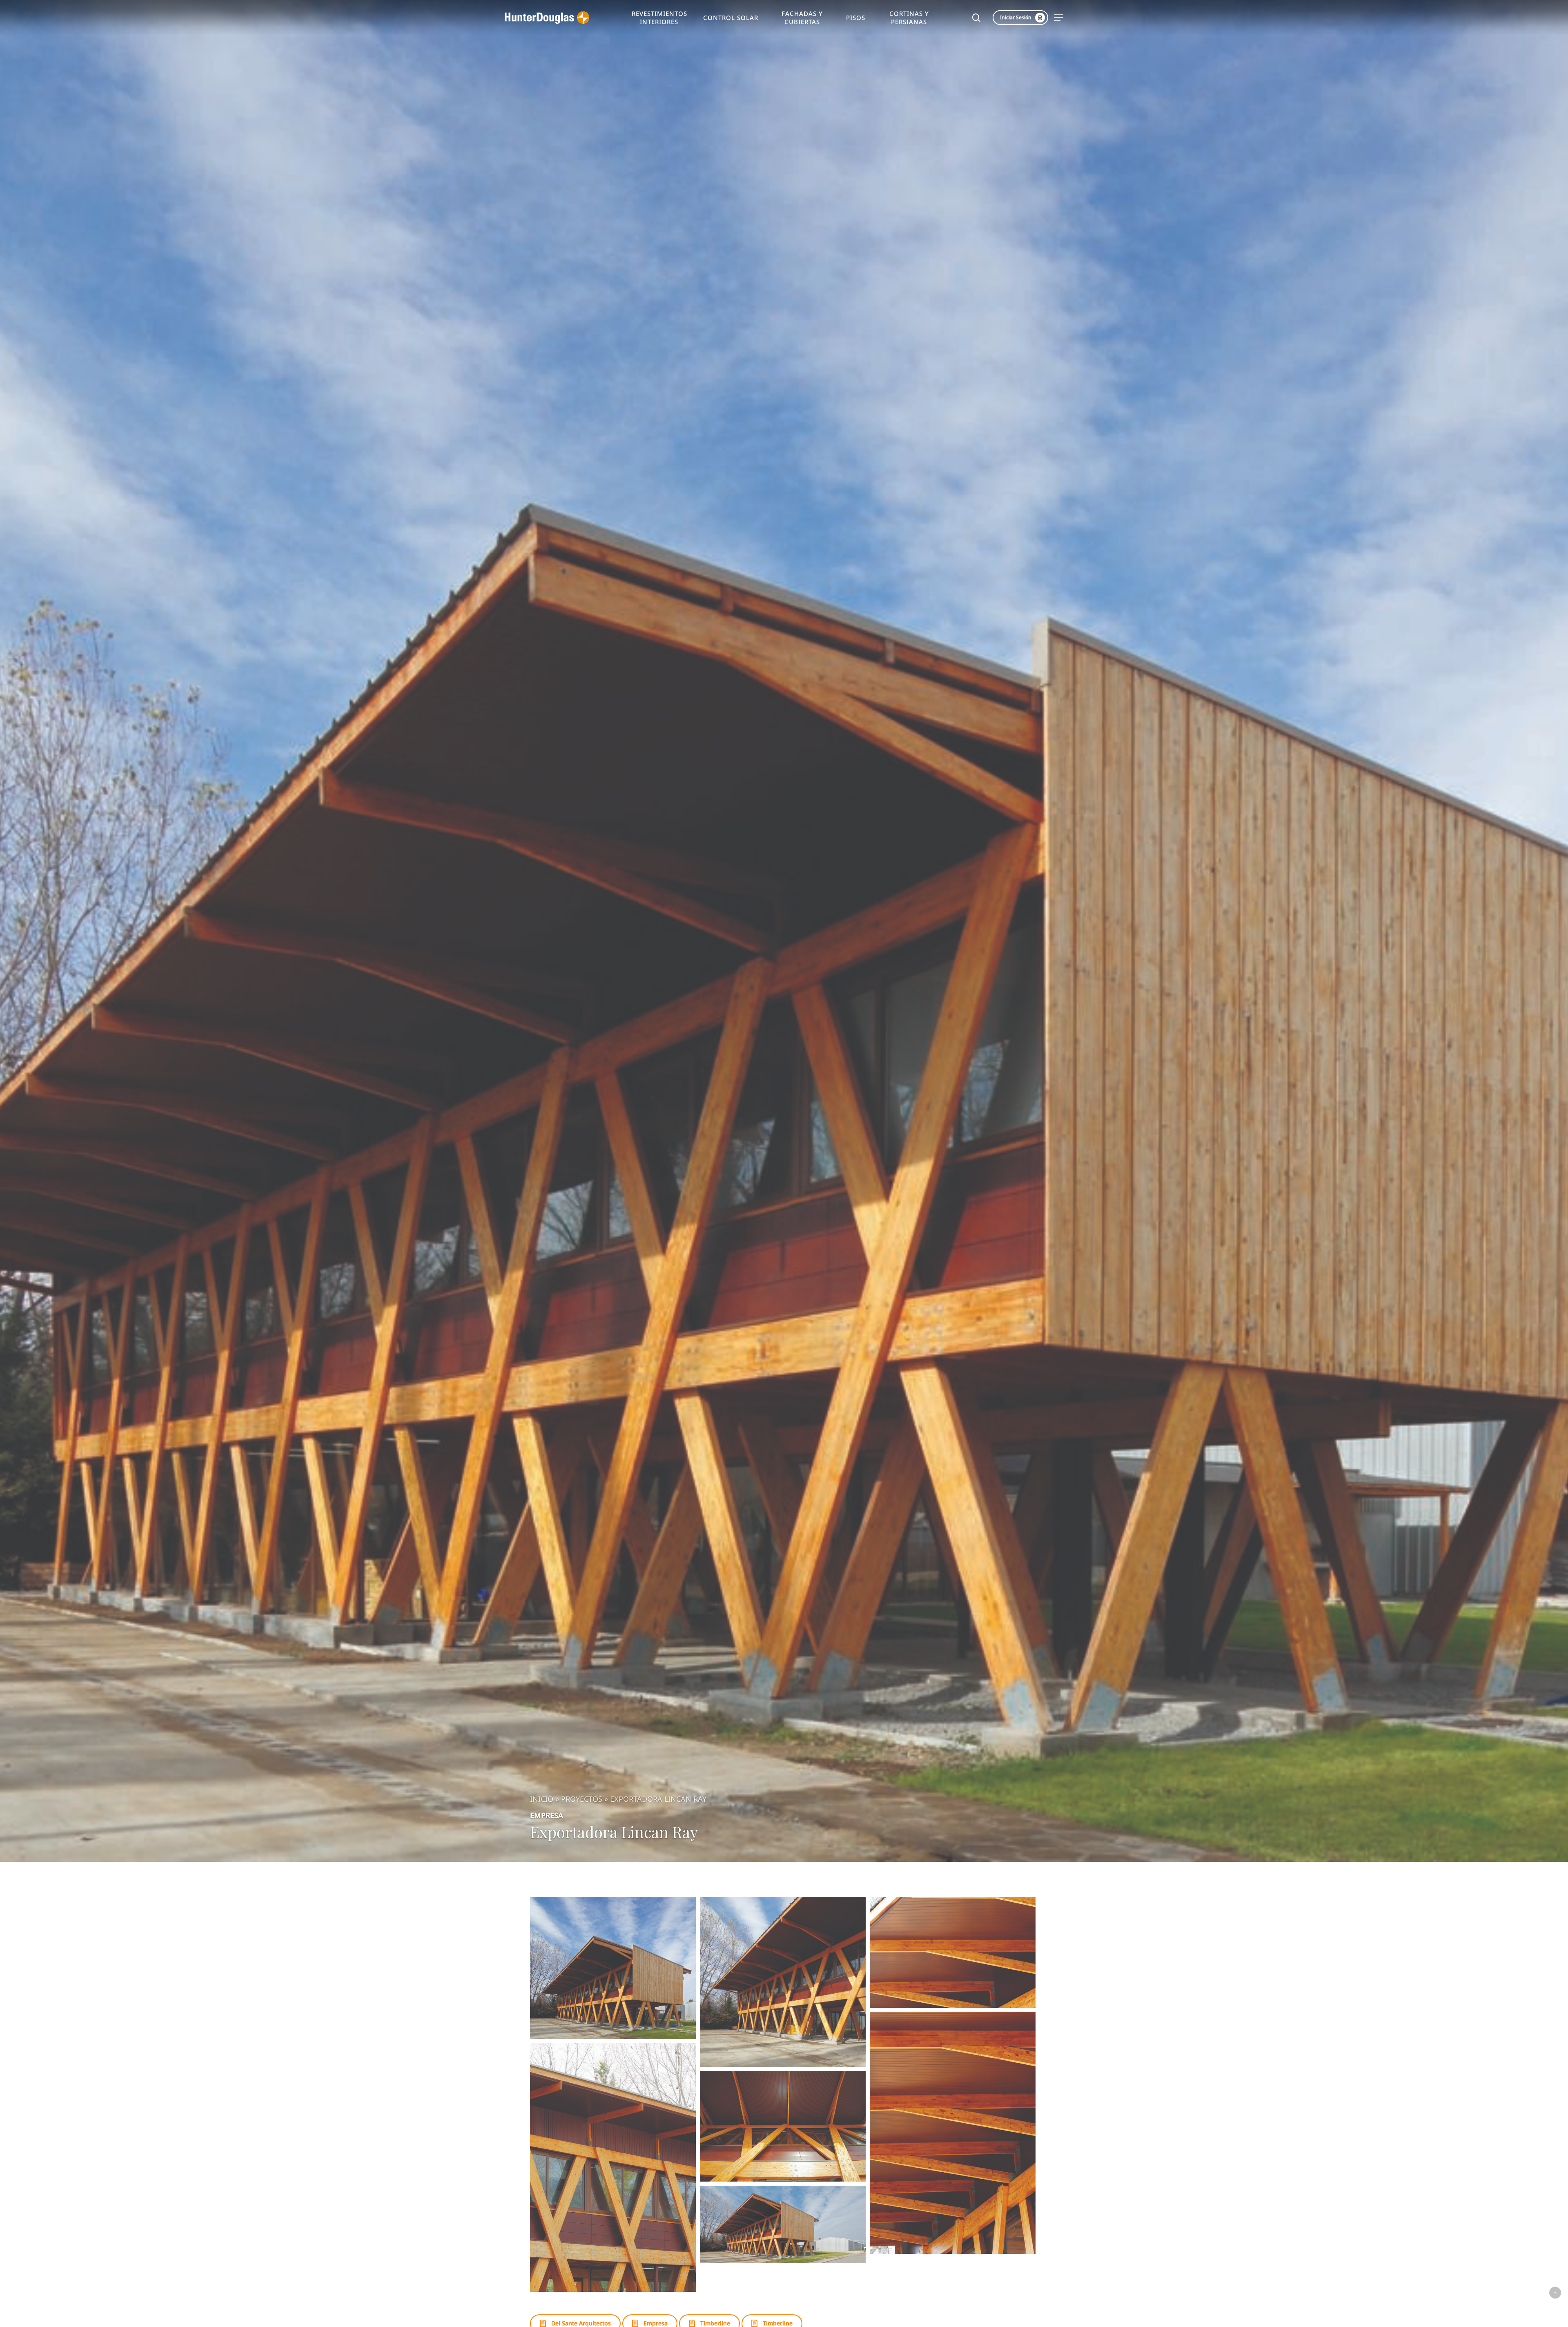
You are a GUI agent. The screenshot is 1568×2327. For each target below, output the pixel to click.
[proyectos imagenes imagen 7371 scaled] (953, 2133)
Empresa (547, 1815)
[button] (1059, 18)
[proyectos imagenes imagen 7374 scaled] (783, 2224)
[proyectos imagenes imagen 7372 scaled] (613, 2167)
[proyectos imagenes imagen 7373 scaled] (783, 2126)
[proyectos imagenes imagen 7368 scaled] (613, 1968)
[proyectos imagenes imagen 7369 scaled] (783, 1982)
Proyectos (582, 1799)
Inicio (542, 1799)
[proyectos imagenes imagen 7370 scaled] (953, 1953)
